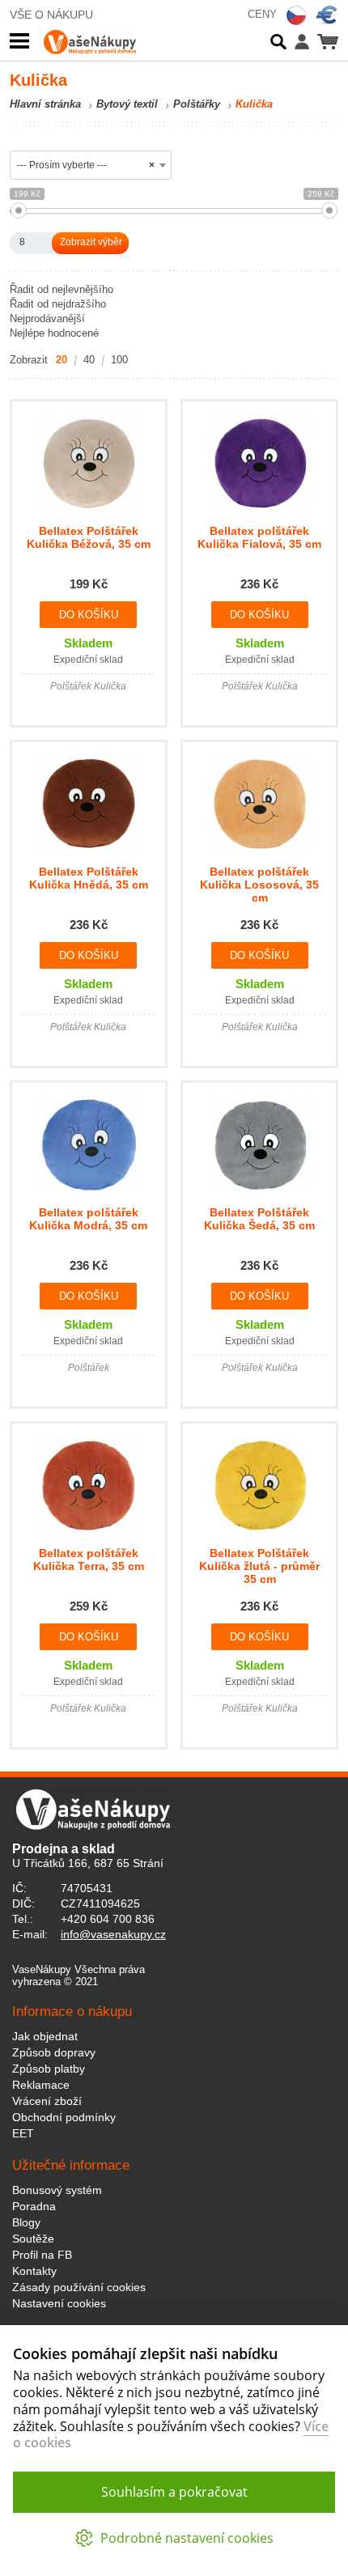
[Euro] (327, 15)
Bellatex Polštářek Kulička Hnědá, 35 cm (89, 878)
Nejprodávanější (47, 318)
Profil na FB (42, 2255)
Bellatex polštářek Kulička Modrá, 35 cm (88, 1219)
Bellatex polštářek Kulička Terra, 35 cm (89, 1560)
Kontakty (34, 2271)
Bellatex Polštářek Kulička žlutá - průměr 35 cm (259, 1566)
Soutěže (33, 2239)
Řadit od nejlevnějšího (62, 289)
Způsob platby (49, 2069)
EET (23, 2133)
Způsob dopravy (54, 2052)
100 (119, 360)
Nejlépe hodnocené (54, 333)
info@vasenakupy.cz (113, 1934)
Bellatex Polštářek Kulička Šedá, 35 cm (259, 1219)
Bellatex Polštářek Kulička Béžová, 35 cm (89, 537)
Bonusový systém (57, 2190)
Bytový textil (127, 104)
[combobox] (91, 165)
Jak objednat (45, 2036)
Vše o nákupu (51, 15)
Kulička (254, 104)
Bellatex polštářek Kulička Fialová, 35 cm (259, 537)
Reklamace (41, 2085)
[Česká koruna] (296, 15)
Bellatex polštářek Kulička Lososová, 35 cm (259, 885)
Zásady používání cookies (79, 2287)
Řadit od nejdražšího (58, 304)
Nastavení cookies (59, 2303)
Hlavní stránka (45, 104)
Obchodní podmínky (64, 2117)
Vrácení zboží (47, 2101)
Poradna (34, 2206)
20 (62, 360)
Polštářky (197, 104)
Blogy (26, 2222)
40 (89, 360)
